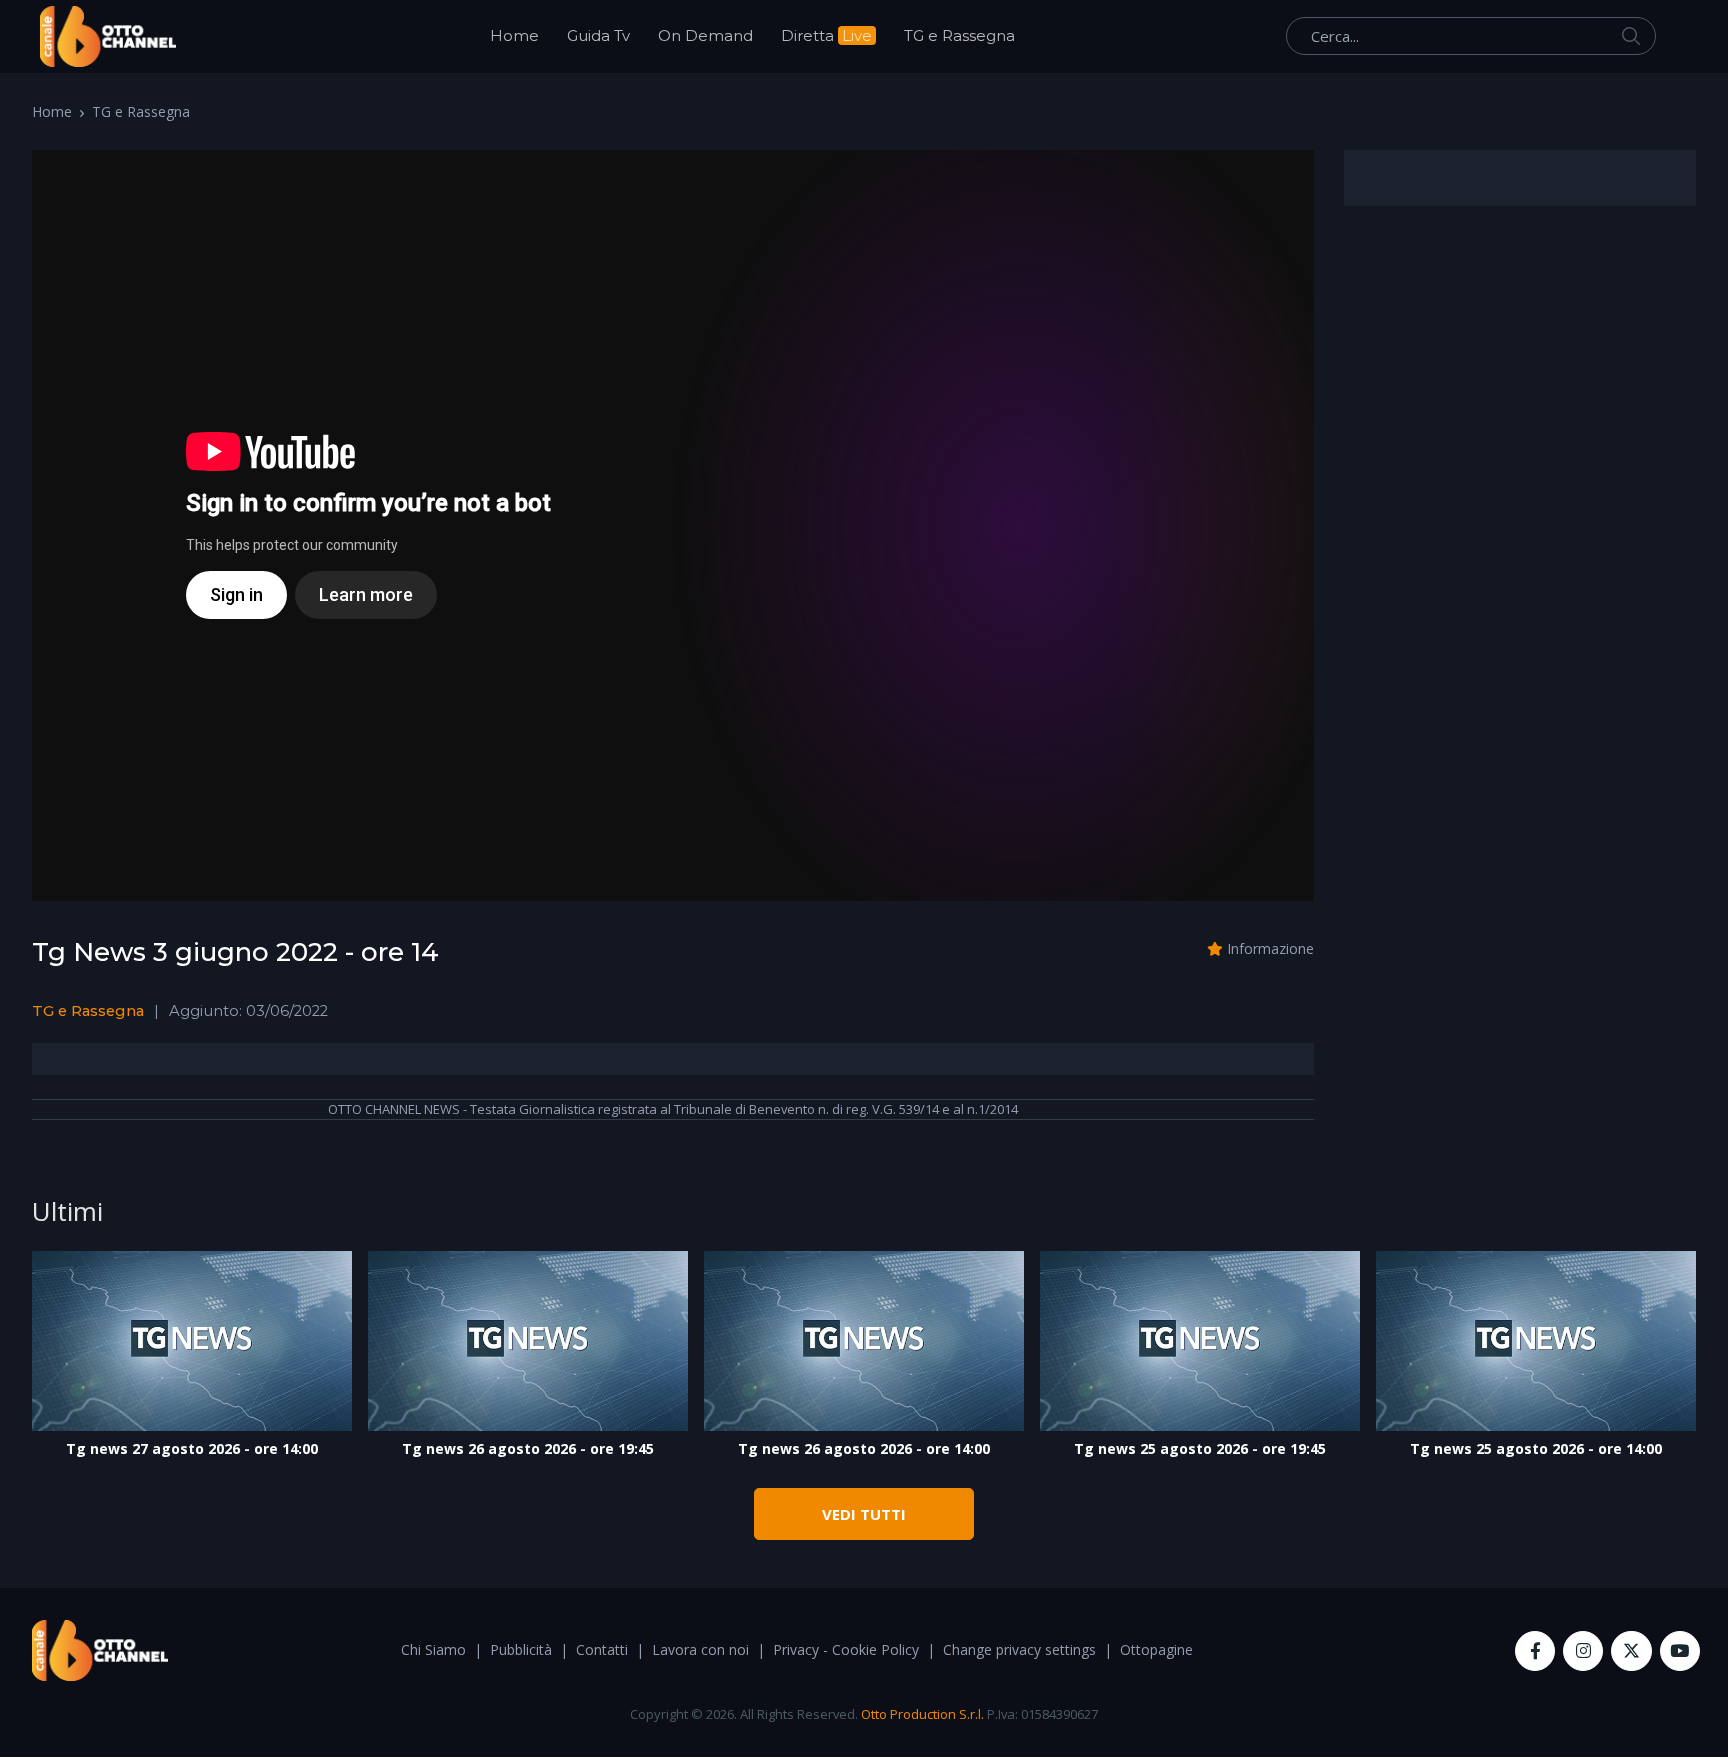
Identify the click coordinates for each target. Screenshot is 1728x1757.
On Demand (705, 35)
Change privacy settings (1019, 1649)
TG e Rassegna (959, 35)
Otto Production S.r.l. (922, 1714)
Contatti (602, 1649)
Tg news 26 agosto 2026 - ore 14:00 (864, 1448)
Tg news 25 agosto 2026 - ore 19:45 (1200, 1448)
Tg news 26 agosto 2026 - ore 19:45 (528, 1448)
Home (514, 35)
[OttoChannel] (108, 36)
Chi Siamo (433, 1649)
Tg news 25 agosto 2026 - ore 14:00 (1536, 1448)
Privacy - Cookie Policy (846, 1649)
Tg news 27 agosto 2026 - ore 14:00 (192, 1448)
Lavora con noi (700, 1649)
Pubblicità (521, 1649)
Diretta (826, 35)
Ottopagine (1156, 1649)
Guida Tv (598, 35)
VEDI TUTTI (864, 1514)
